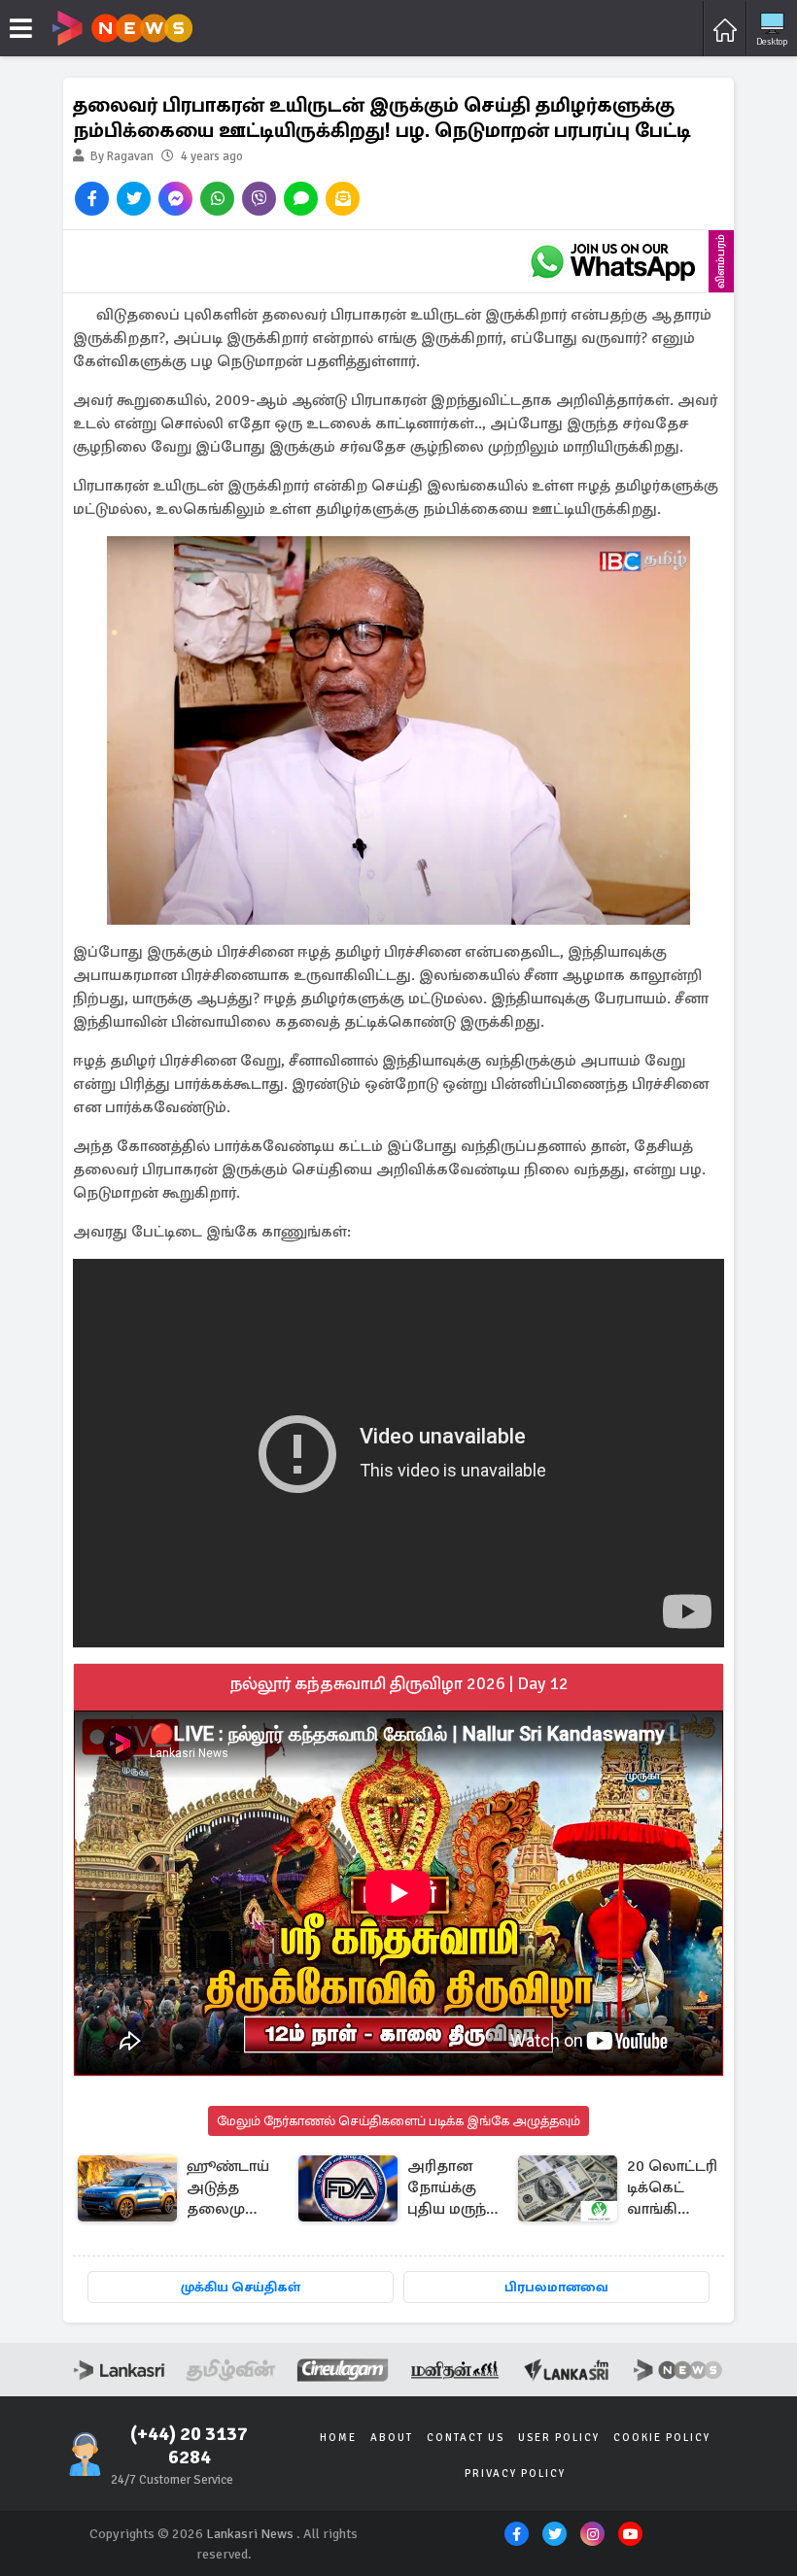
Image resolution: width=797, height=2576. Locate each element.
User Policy (559, 2438)
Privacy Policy (515, 2474)
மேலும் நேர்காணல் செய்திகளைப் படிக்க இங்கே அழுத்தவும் (398, 2121)
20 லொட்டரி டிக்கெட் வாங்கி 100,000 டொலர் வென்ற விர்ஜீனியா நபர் (672, 2189)
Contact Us (466, 2438)
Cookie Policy (662, 2438)
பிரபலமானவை (556, 2287)
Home (338, 2438)
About (392, 2438)
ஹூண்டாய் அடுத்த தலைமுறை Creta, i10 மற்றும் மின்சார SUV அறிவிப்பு (231, 2189)
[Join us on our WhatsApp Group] (612, 261)
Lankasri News (250, 2534)
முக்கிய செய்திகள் (241, 2287)
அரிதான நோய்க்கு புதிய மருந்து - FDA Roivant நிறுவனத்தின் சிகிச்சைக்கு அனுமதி (458, 2189)
